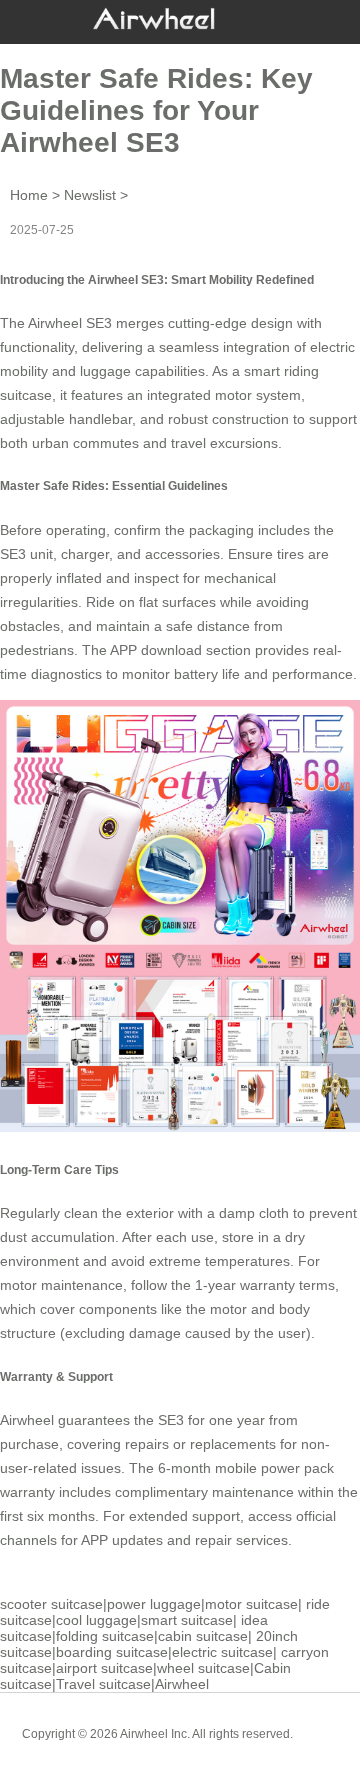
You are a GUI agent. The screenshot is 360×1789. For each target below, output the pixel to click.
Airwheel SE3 (70, 323)
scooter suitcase (51, 1604)
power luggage (154, 1604)
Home (29, 195)
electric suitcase (222, 1652)
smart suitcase (187, 1620)
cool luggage (96, 1620)
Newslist (90, 195)
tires (290, 554)
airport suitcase (104, 1668)
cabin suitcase (203, 1636)
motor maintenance (61, 1285)
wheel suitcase (203, 1668)
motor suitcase (251, 1604)
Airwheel (182, 1684)
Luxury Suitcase (208, 1749)
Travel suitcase (103, 1684)
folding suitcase (105, 1636)
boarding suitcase (112, 1652)
